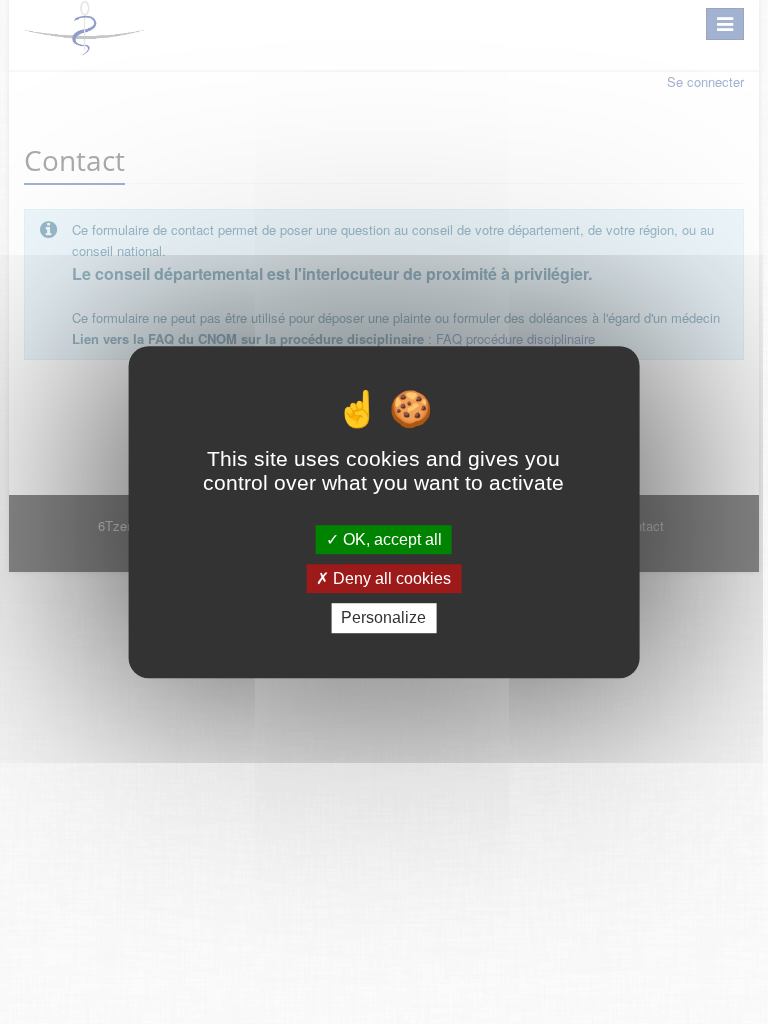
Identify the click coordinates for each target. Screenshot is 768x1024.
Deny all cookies (390, 578)
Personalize (383, 618)
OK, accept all (390, 539)
